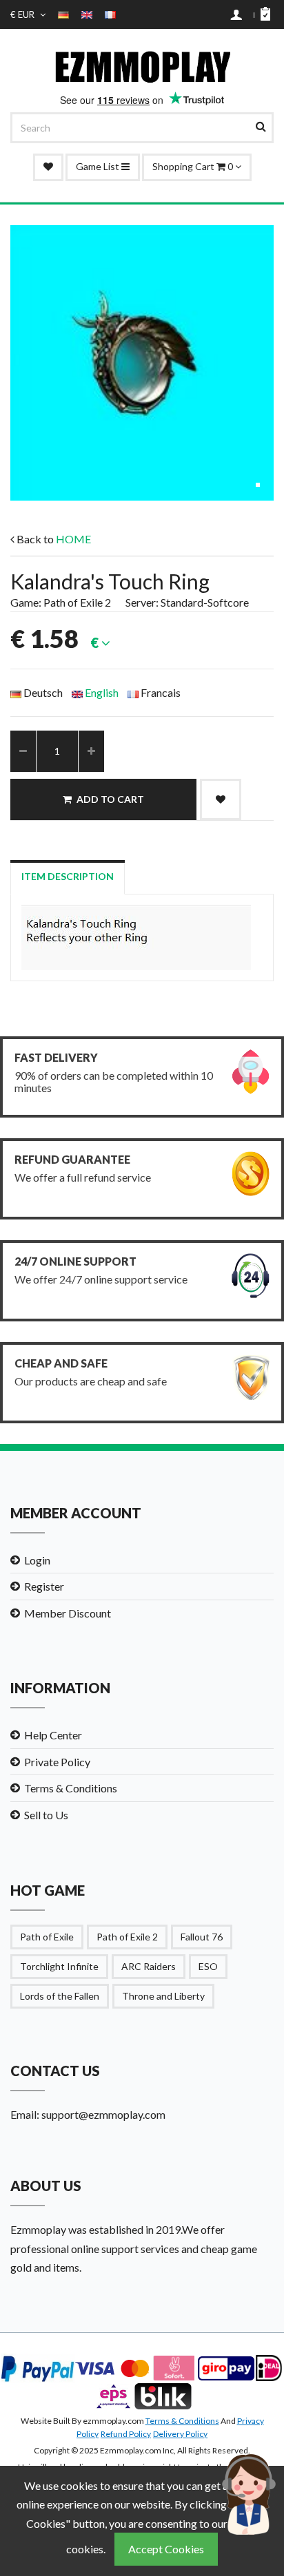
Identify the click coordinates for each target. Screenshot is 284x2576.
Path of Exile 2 (127, 1937)
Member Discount (68, 1613)
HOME (73, 539)
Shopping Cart (194, 166)
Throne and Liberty (163, 1996)
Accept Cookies (166, 2549)
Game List (99, 166)
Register (44, 1586)
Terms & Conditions (71, 1788)
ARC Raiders (149, 1966)
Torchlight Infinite (59, 1966)
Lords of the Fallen (60, 1996)
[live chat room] (250, 2492)
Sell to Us (46, 1815)
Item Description (68, 876)
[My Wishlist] (48, 167)
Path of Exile (47, 1937)
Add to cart (110, 799)
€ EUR (23, 14)
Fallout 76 (202, 1937)
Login (37, 1560)
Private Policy (57, 1762)
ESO (208, 1966)
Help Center (53, 1735)
